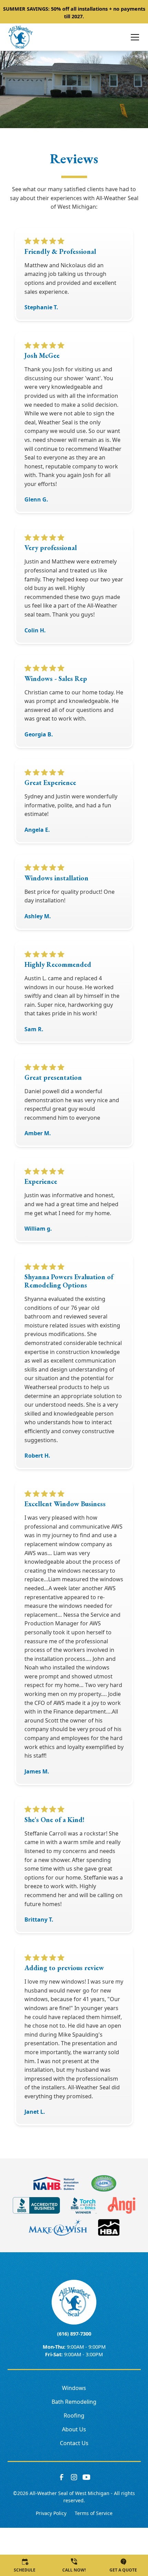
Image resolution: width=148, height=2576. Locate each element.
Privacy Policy (51, 2513)
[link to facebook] (62, 2477)
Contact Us (74, 2443)
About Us (74, 2429)
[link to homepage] (20, 37)
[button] (131, 37)
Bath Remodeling (74, 2402)
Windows (74, 2388)
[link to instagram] (74, 2477)
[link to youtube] (86, 2477)
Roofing (74, 2415)
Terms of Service (94, 2513)
